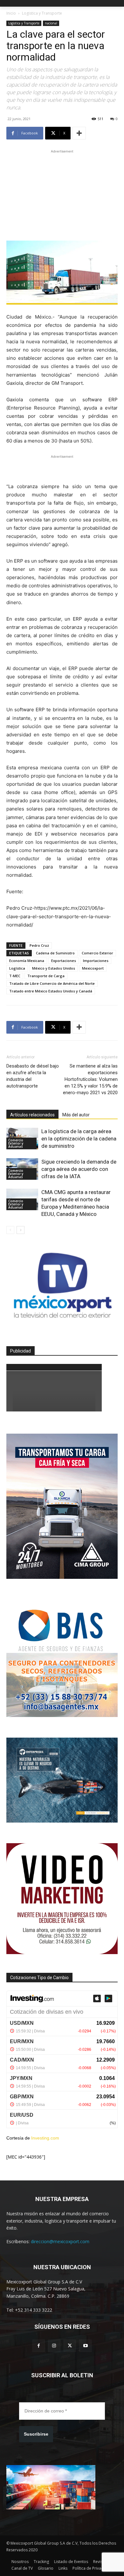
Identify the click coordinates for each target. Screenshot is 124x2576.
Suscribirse (36, 2434)
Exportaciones (64, 961)
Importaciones (96, 961)
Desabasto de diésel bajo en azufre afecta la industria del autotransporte (33, 1076)
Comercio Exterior (97, 953)
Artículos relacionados (32, 1115)
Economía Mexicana (27, 961)
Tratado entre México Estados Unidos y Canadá (51, 991)
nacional (51, 23)
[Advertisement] (62, 194)
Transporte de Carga (46, 976)
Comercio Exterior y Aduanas (16, 1143)
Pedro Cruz (39, 945)
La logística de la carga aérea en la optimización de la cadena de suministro (79, 1139)
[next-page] (21, 1230)
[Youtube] (85, 2346)
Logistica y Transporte (42, 13)
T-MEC (15, 976)
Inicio (11, 13)
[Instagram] (54, 2346)
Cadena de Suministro (55, 953)
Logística (17, 968)
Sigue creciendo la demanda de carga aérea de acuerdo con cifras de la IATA (79, 1169)
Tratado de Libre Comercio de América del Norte (52, 983)
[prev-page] (10, 1230)
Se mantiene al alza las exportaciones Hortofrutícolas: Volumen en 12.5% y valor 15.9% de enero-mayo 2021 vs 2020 (90, 1079)
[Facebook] (39, 2346)
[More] (79, 133)
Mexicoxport (93, 968)
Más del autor (76, 1115)
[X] (70, 2346)
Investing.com (45, 2138)
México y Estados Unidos (54, 968)
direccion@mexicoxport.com (60, 2241)
